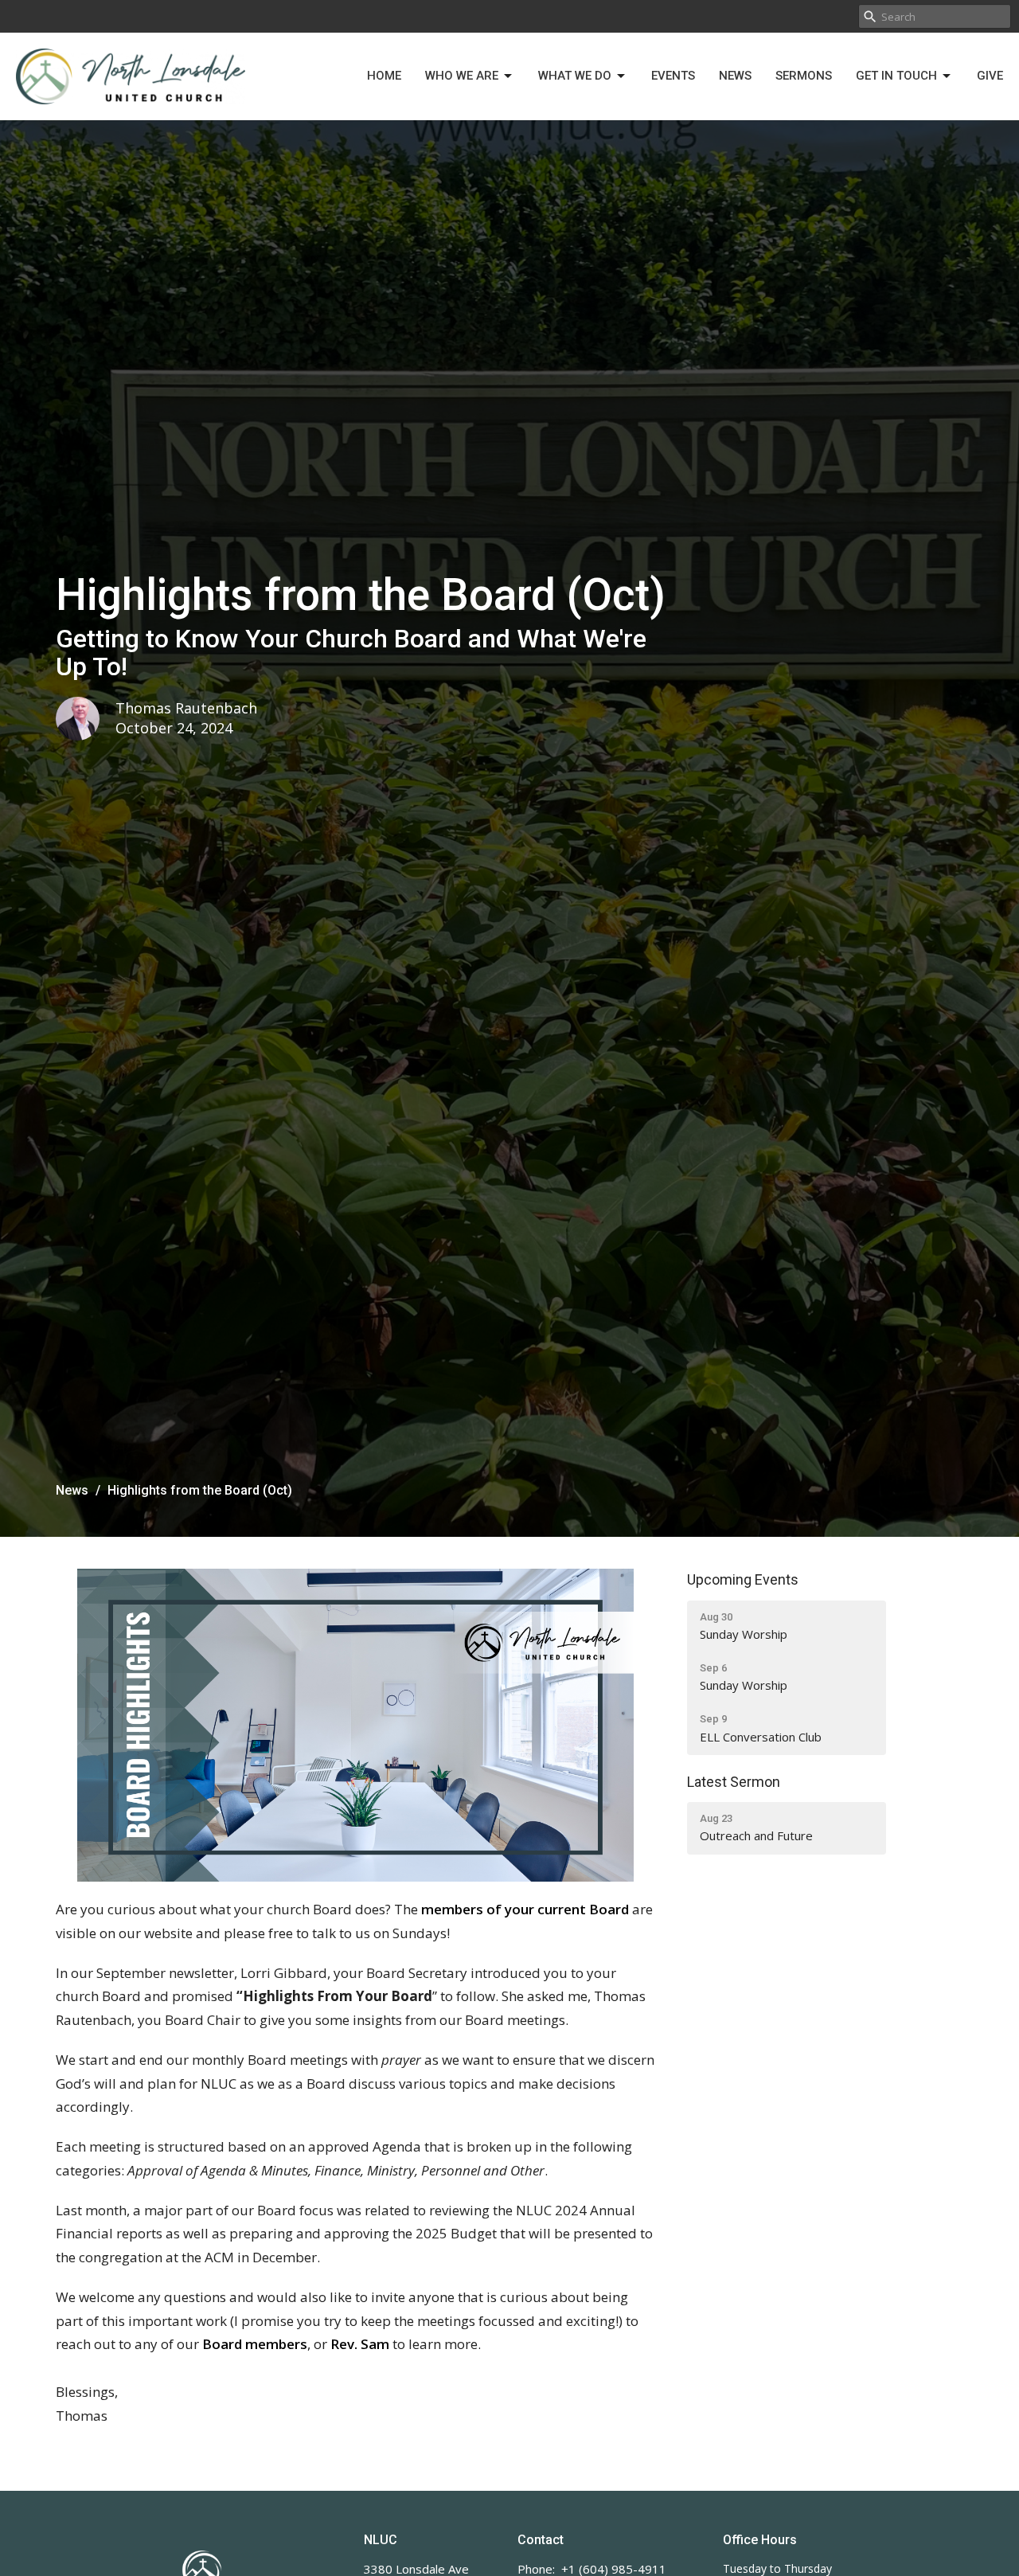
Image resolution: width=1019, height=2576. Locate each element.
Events (673, 76)
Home (384, 76)
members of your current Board (525, 1909)
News (735, 76)
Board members (255, 2344)
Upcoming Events (743, 1579)
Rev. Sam (360, 2344)
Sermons (804, 76)
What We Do (575, 76)
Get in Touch (896, 76)
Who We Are (462, 76)
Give (990, 76)
